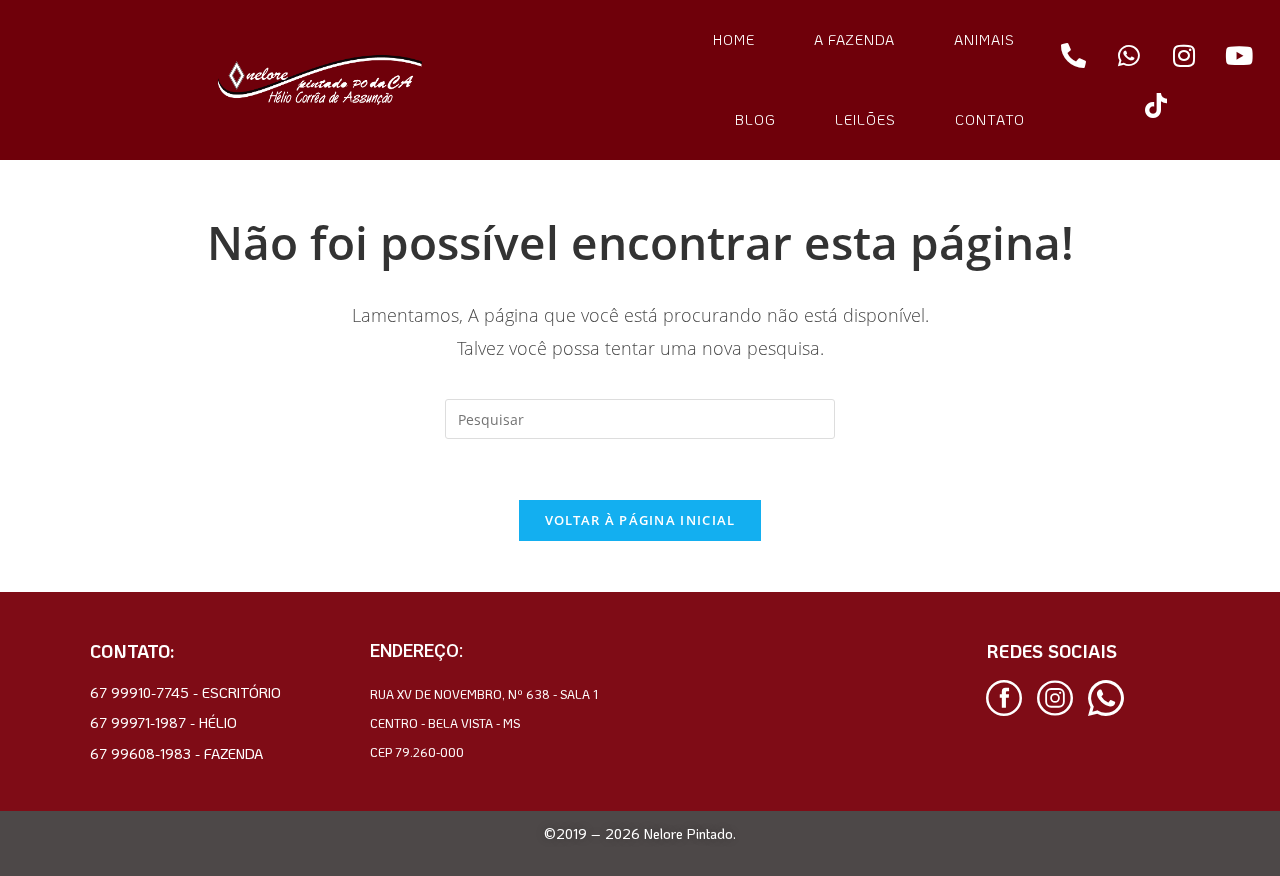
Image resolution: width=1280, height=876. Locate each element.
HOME (734, 39)
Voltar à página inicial (640, 520)
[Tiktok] (1156, 105)
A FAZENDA (854, 39)
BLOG (755, 119)
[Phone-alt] (1074, 55)
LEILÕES (865, 119)
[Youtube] (1239, 55)
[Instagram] (1184, 55)
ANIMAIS (984, 39)
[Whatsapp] (1129, 55)
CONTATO (990, 119)
